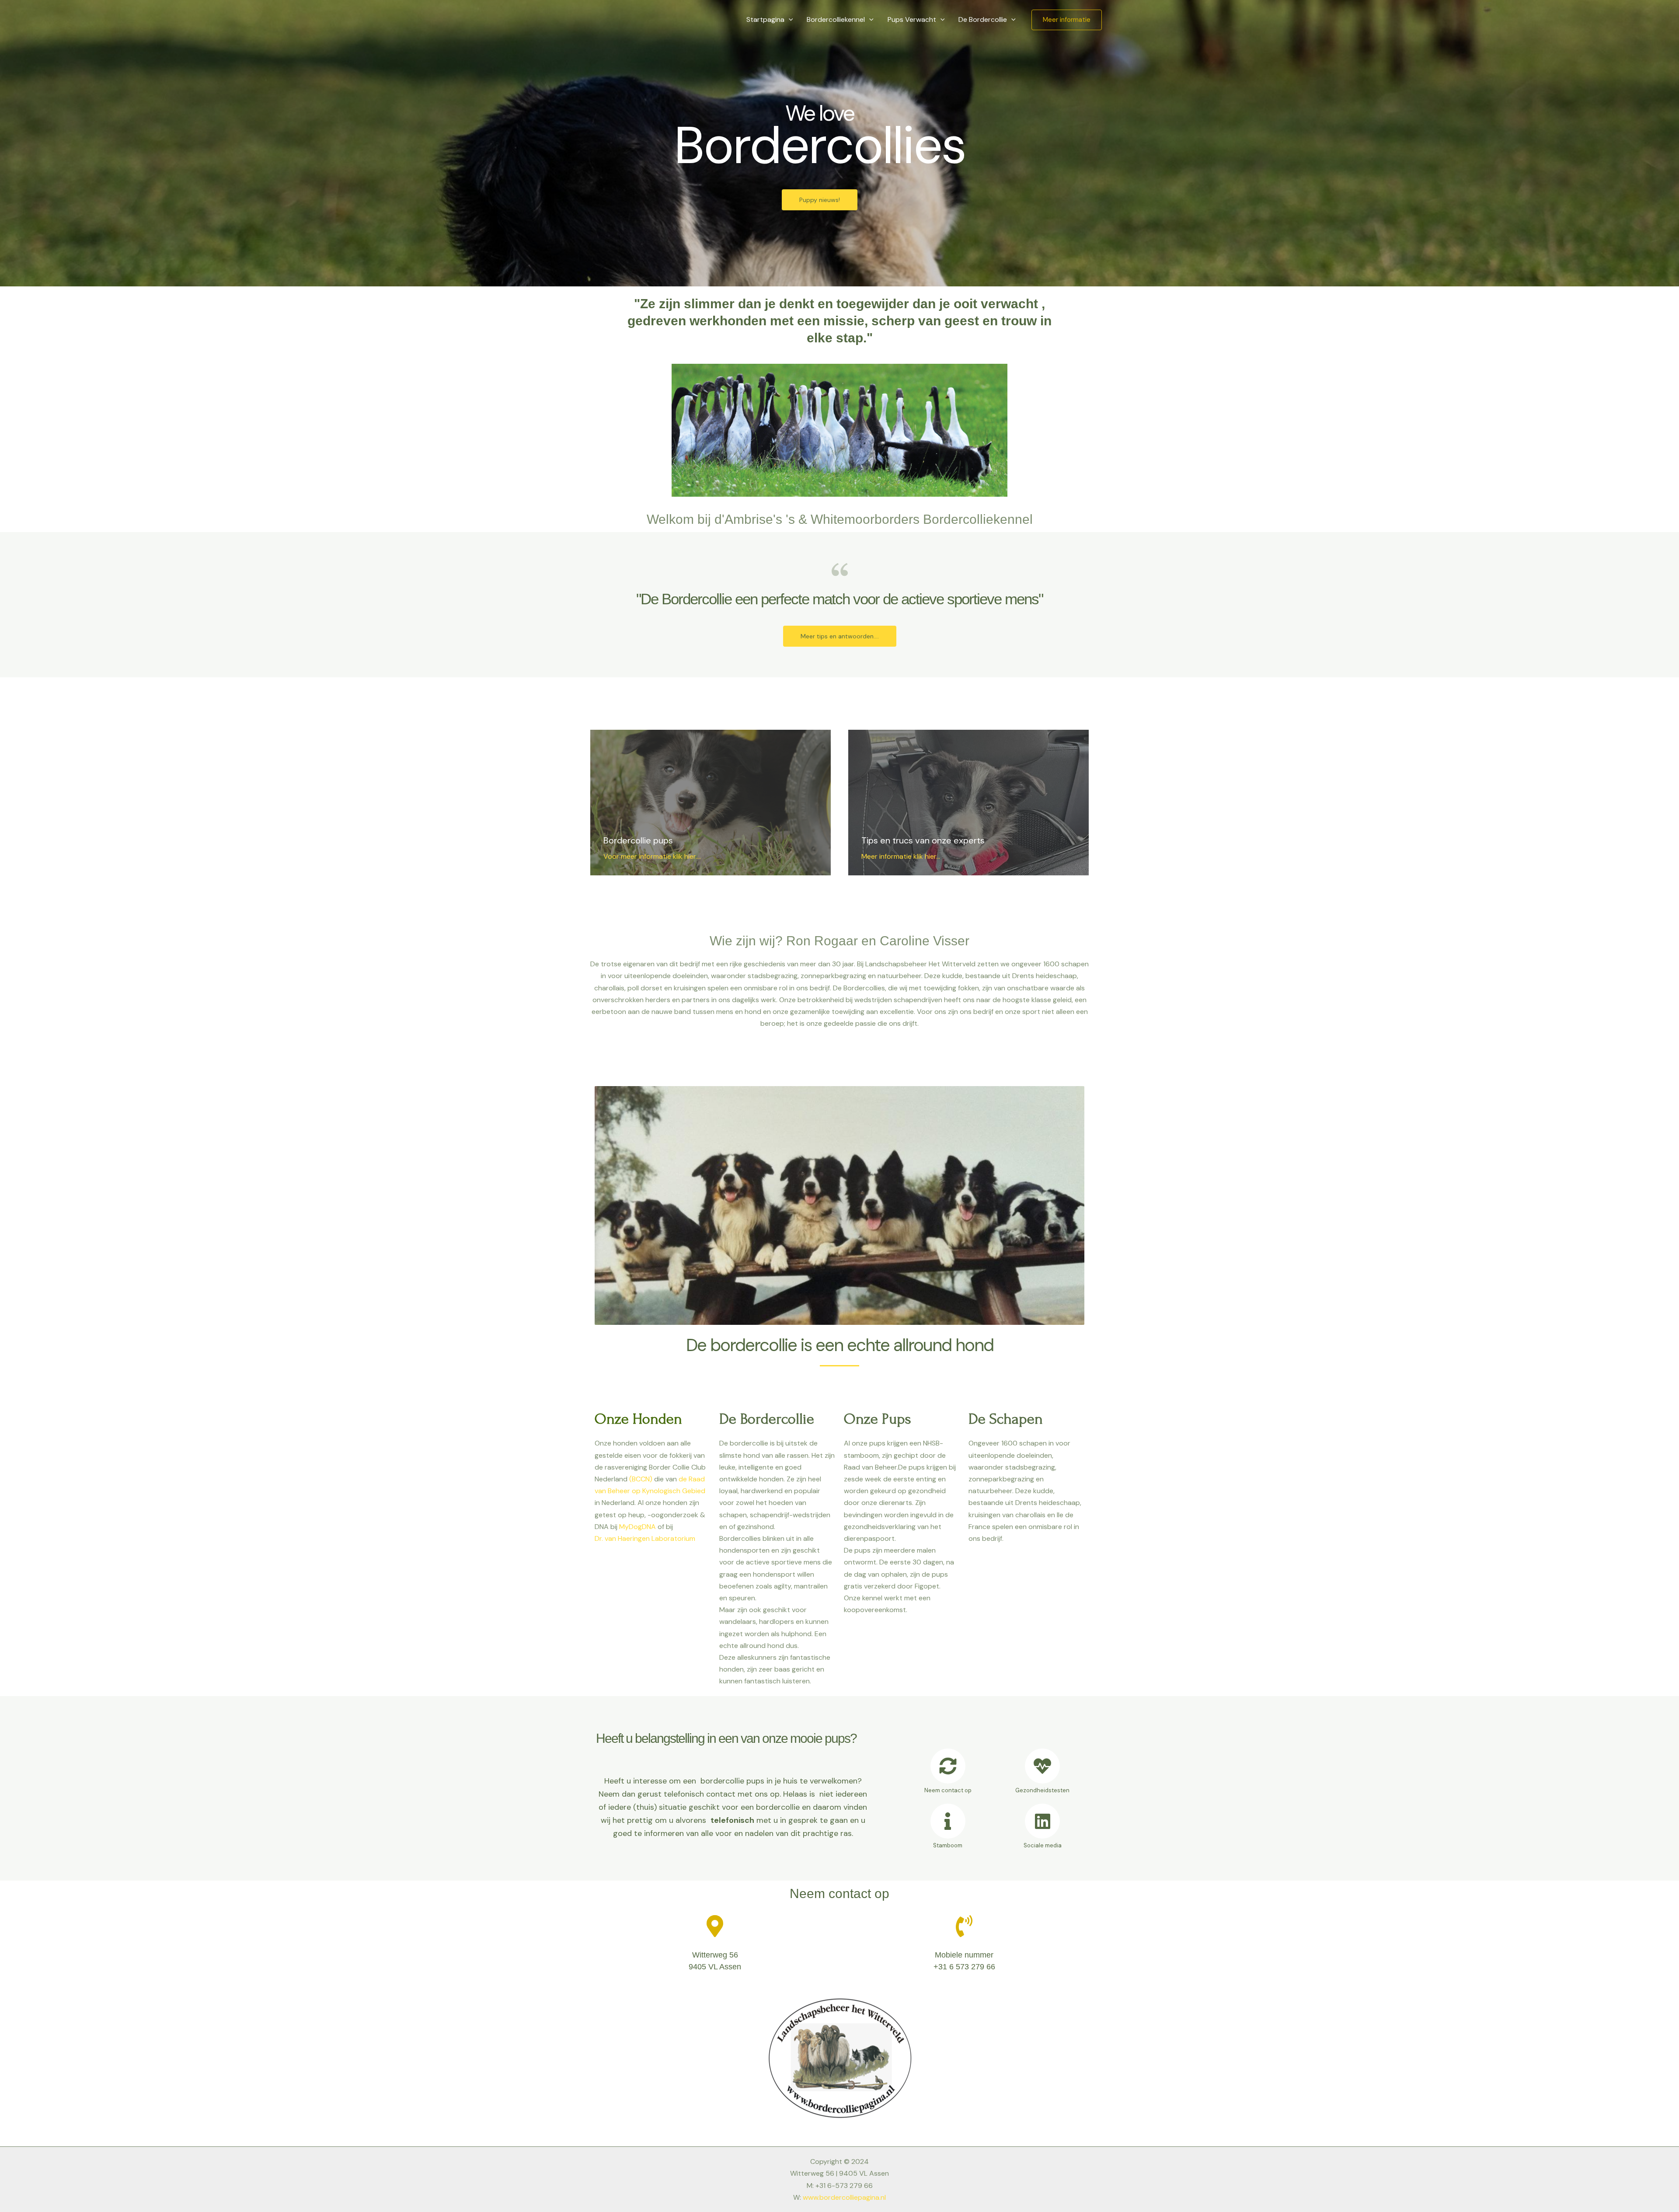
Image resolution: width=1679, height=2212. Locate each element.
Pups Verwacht (912, 19)
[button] (789, 20)
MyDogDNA (637, 1527)
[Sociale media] (1042, 1821)
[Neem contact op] (948, 1766)
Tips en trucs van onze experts (923, 840)
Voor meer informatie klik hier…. (653, 856)
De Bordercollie (983, 19)
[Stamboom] (948, 1821)
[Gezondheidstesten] (1042, 1766)
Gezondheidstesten (1042, 1790)
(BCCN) (641, 1479)
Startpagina (765, 19)
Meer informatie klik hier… (901, 856)
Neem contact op (948, 1790)
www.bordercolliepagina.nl (844, 2197)
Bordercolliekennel (836, 19)
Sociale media (1043, 1845)
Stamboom (948, 1845)
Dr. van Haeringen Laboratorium (645, 1538)
